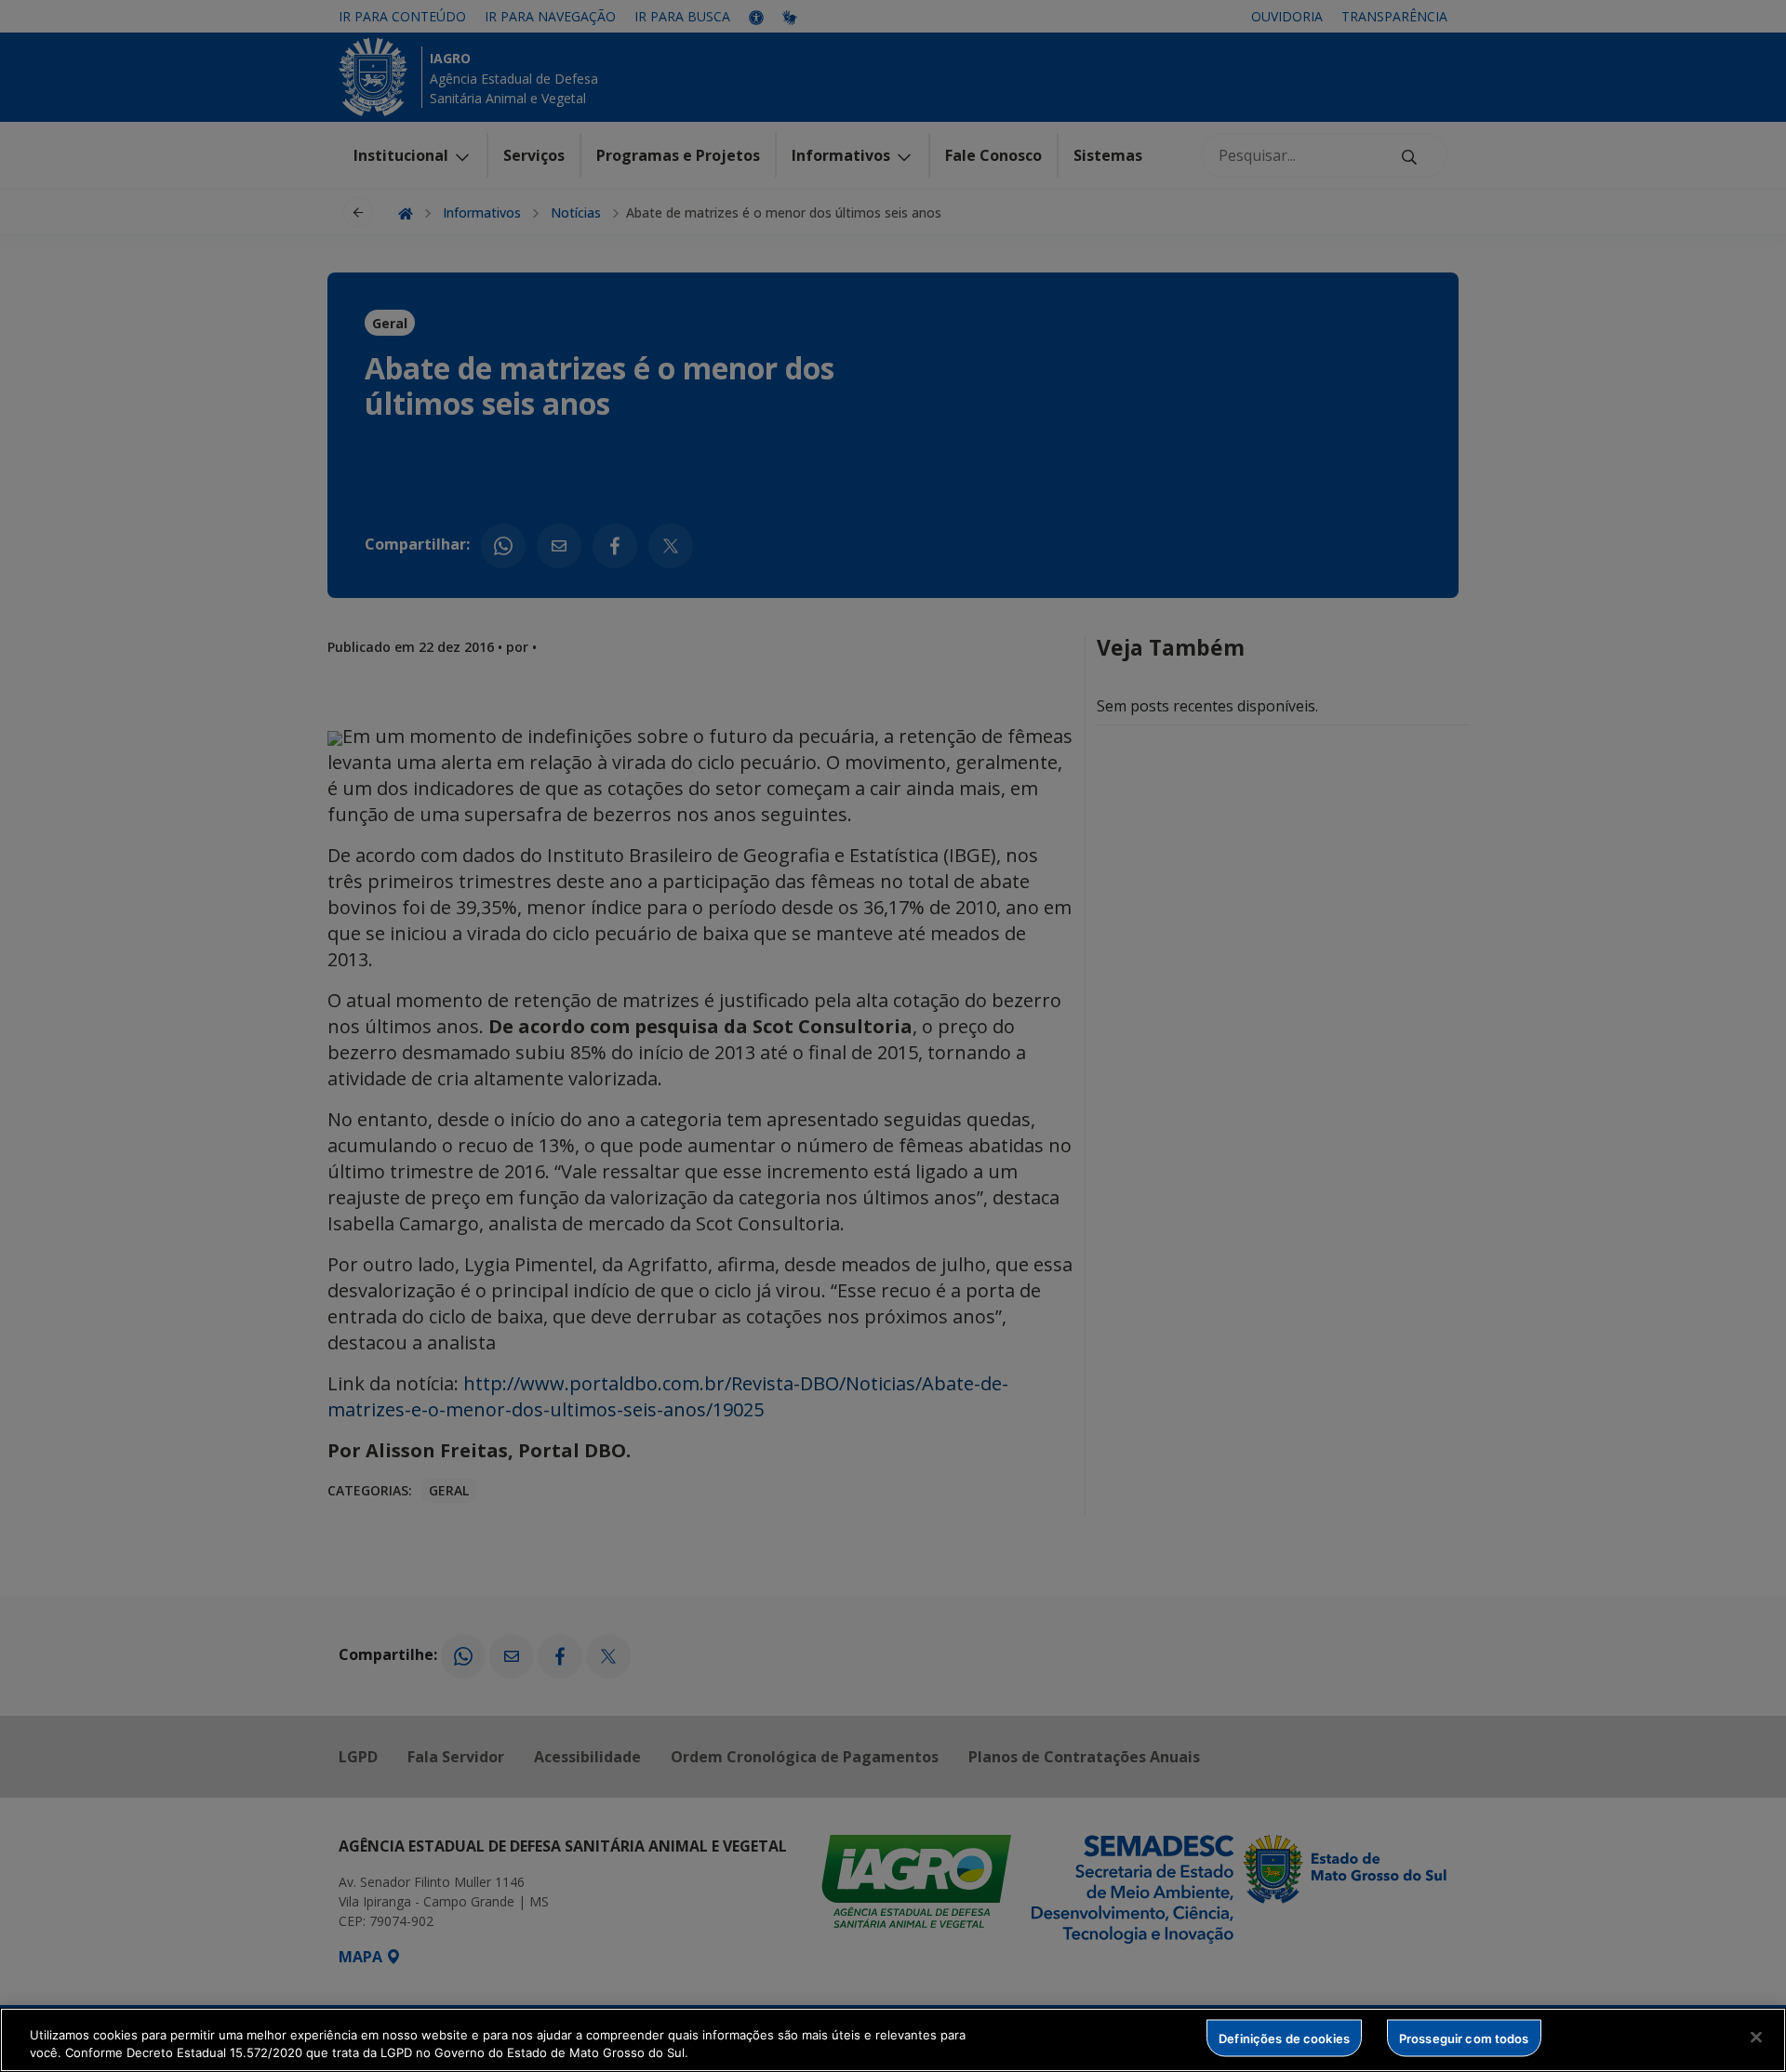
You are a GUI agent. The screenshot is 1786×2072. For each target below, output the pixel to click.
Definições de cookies (1284, 2038)
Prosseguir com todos (1464, 2038)
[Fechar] (1756, 2038)
